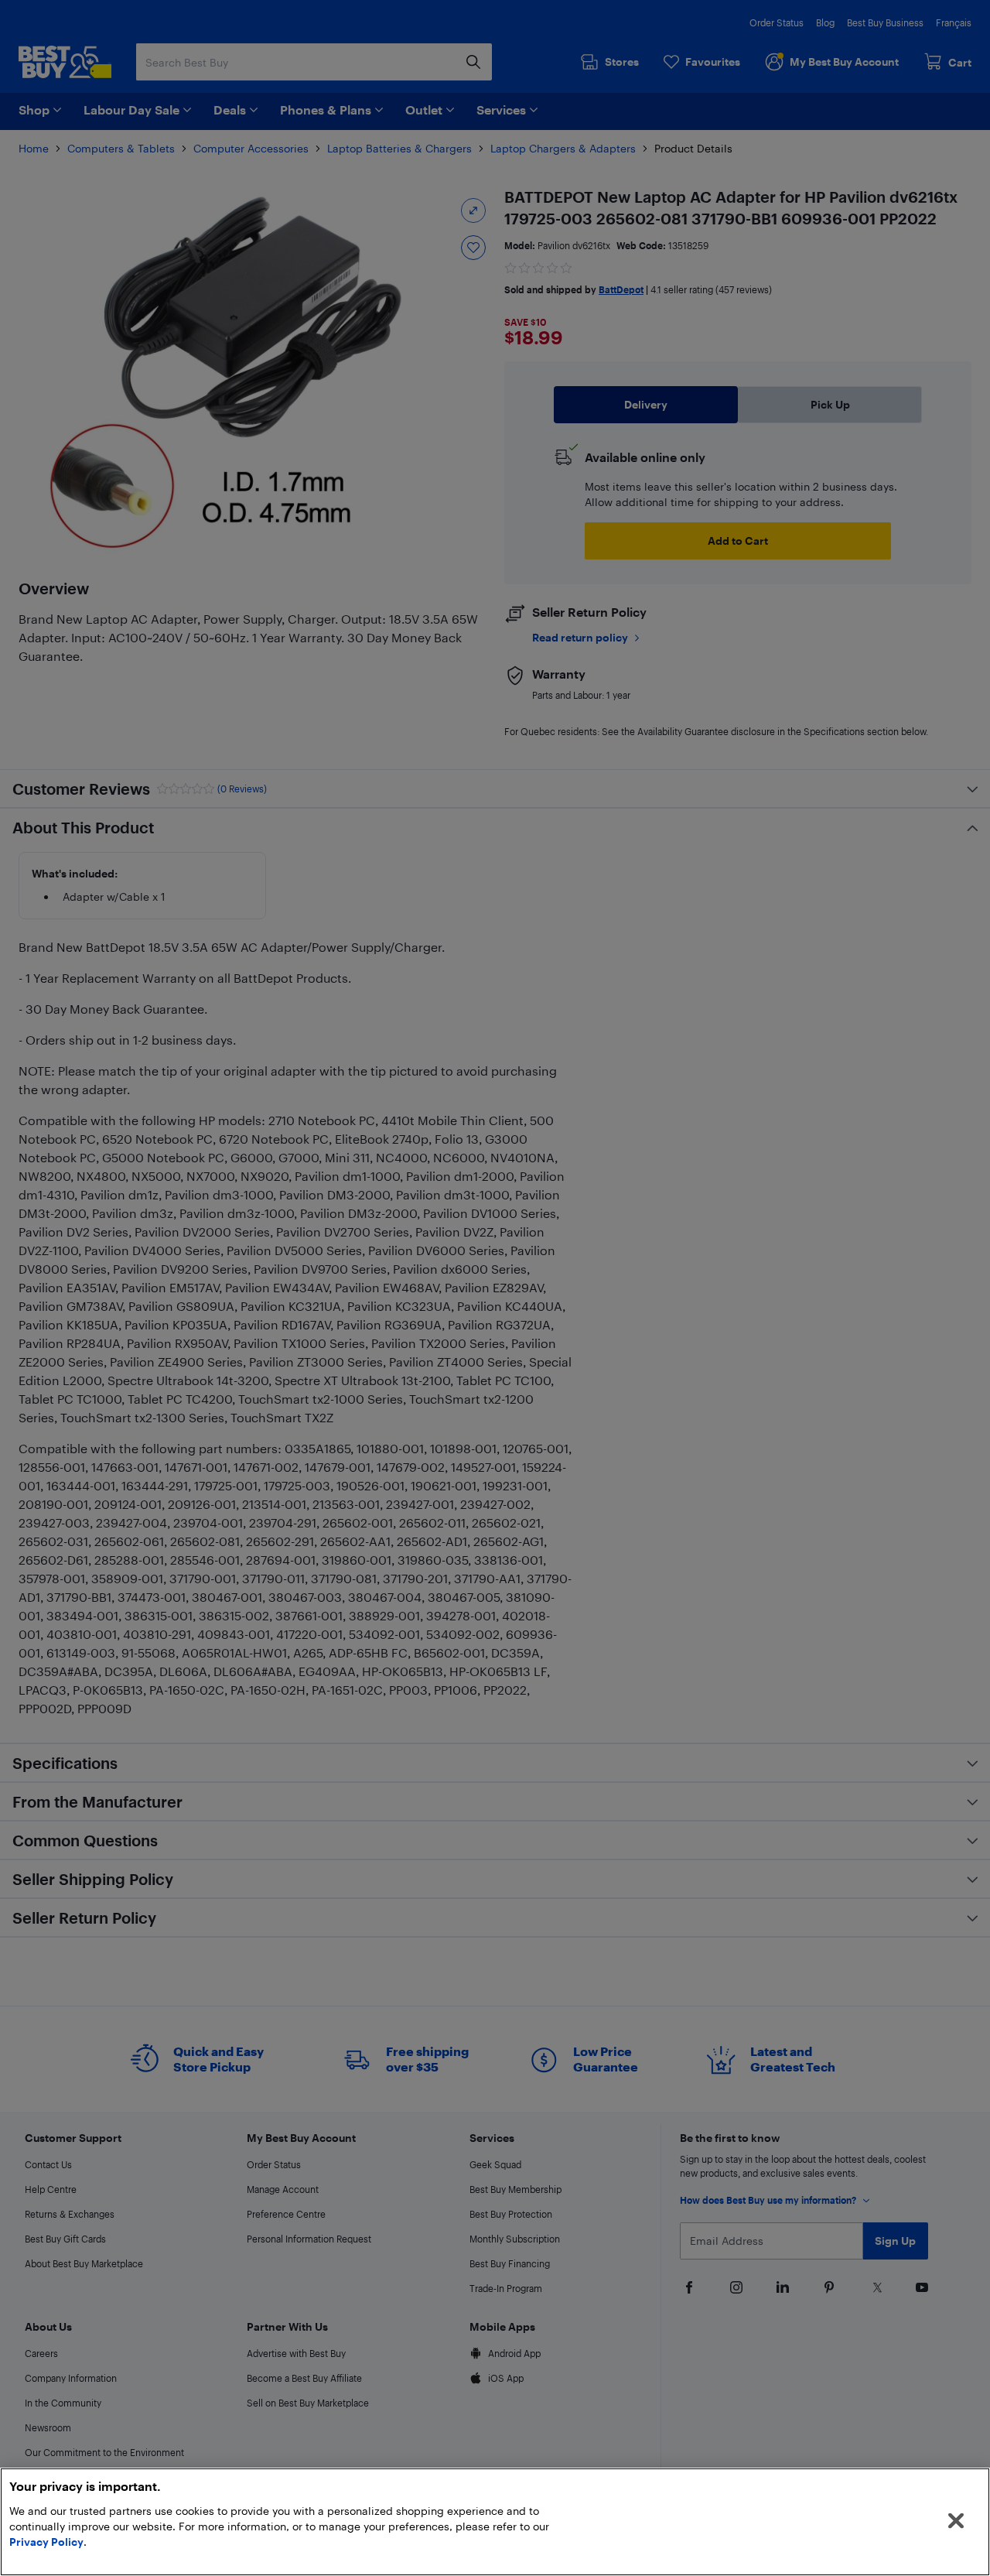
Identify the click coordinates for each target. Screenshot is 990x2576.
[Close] (956, 2521)
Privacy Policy (46, 2542)
